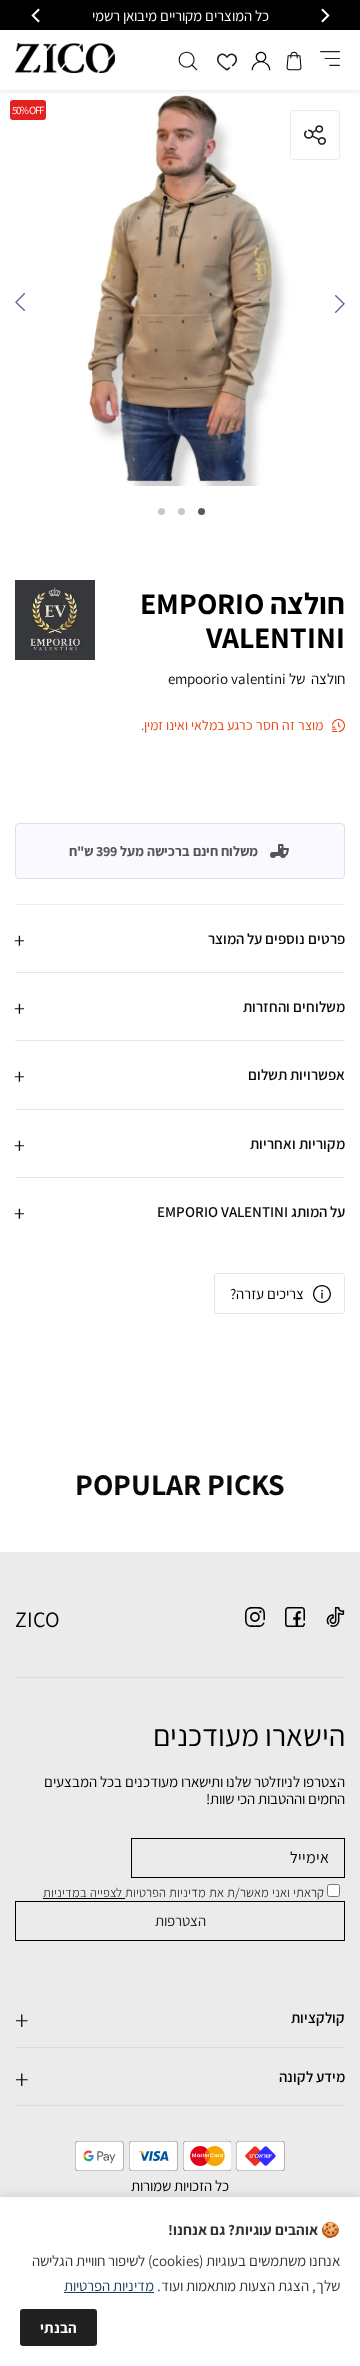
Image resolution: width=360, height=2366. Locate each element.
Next (25, 308)
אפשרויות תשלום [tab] (296, 1074)
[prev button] (324, 15)
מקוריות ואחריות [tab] (297, 1143)
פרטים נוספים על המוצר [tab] (276, 938)
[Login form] (261, 61)
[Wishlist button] (227, 63)
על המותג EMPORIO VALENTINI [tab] (251, 1211)
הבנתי (58, 2327)
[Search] (188, 61)
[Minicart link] (294, 61)
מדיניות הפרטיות (109, 2285)
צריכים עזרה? (267, 1293)
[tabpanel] (180, 293)
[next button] (37, 15)
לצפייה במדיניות (84, 1892)
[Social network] (335, 1617)
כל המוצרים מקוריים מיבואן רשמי (180, 15)
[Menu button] (330, 60)
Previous (335, 308)
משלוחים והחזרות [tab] (294, 1006)
